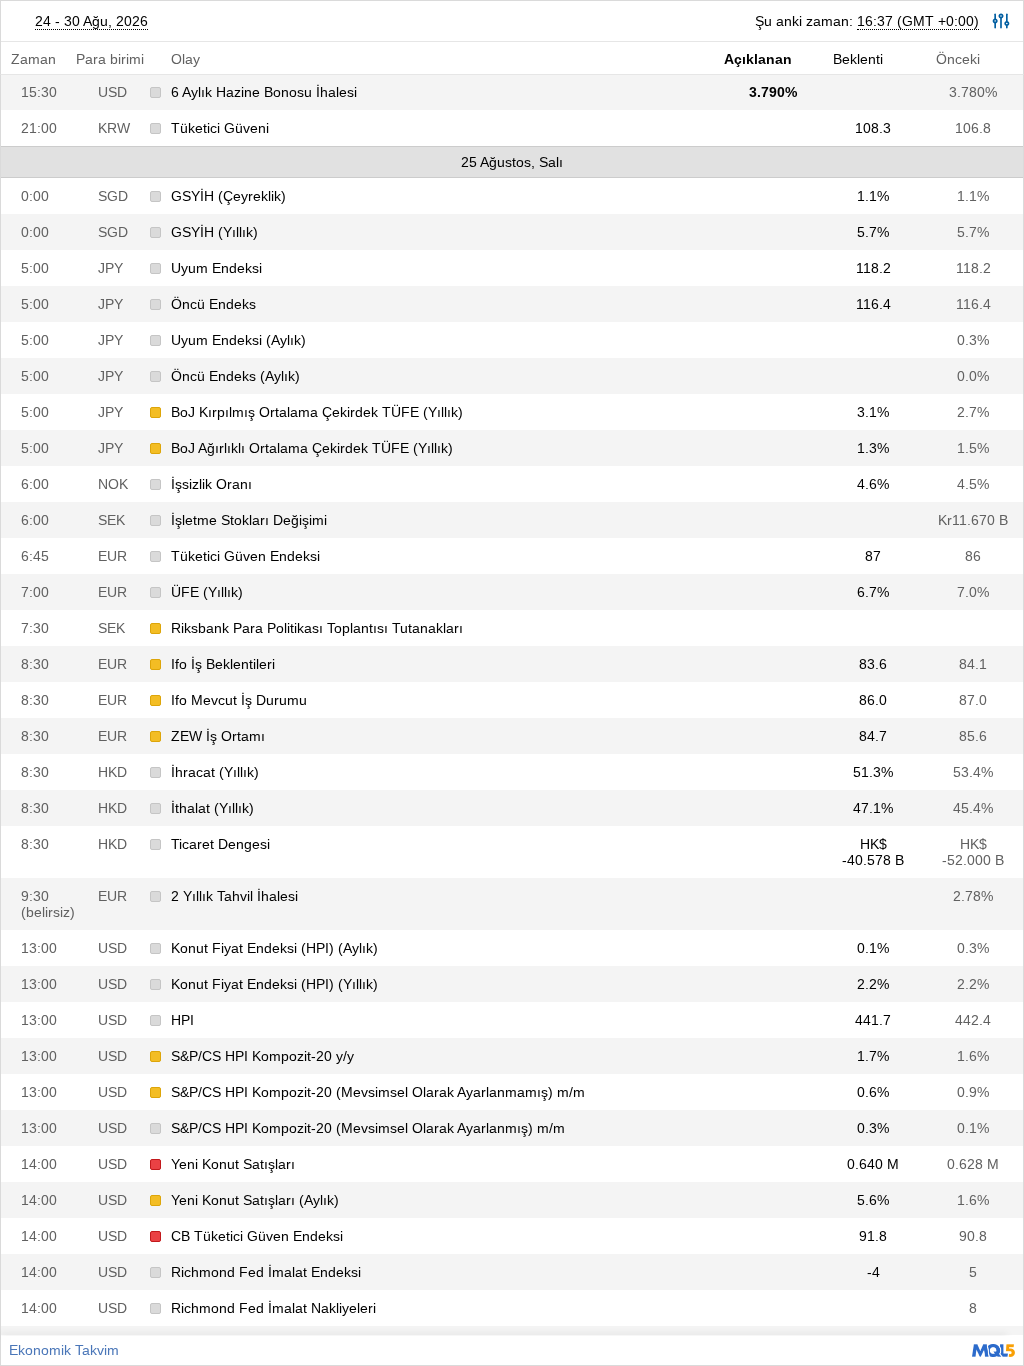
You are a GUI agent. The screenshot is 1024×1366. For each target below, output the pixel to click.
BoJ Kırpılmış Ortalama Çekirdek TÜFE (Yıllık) (317, 412)
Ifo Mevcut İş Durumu (239, 700)
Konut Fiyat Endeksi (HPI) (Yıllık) (274, 984)
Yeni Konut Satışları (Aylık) (255, 1200)
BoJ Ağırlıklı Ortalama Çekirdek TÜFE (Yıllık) (312, 448)
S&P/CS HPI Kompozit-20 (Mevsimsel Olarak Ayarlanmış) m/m (368, 1128)
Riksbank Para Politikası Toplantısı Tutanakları (317, 628)
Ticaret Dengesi (220, 844)
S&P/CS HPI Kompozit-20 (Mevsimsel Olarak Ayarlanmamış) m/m (378, 1092)
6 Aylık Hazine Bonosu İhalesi (264, 92)
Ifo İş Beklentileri (223, 664)
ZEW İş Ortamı (218, 736)
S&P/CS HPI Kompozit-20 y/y (262, 1056)
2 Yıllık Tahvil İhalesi (234, 896)
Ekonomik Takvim (64, 1350)
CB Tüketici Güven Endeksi (257, 1236)
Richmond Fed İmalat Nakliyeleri (273, 1308)
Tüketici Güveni (220, 128)
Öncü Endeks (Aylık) (235, 376)
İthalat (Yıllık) (212, 808)
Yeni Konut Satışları (233, 1164)
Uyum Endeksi (216, 268)
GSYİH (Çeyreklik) (228, 196)
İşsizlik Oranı (211, 484)
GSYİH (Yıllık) (214, 232)
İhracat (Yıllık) (215, 772)
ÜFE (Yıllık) (207, 592)
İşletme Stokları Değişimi (249, 520)
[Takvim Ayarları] (1001, 21)
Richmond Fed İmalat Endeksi (266, 1272)
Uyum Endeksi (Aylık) (238, 340)
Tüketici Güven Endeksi (245, 556)
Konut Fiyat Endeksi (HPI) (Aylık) (274, 948)
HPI (182, 1020)
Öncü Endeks (213, 304)
